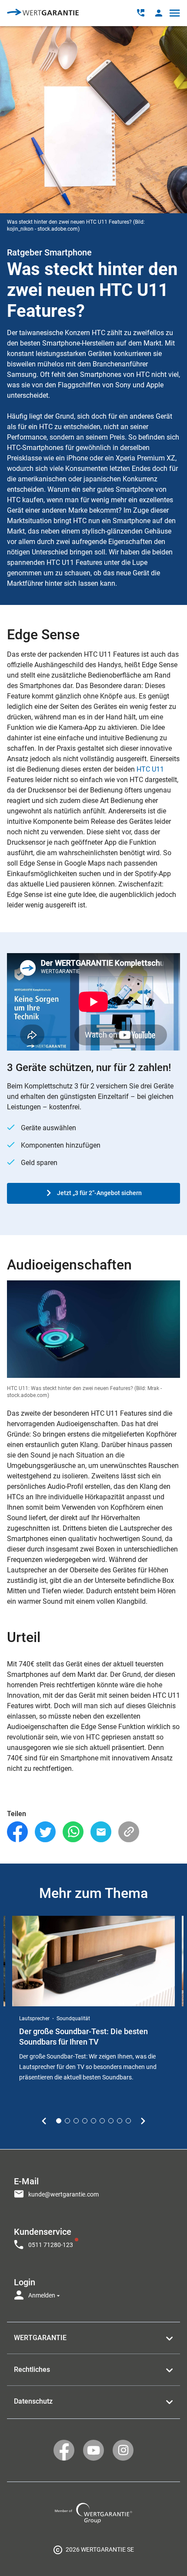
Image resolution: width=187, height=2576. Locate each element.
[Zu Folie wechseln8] (120, 2121)
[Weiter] (143, 2121)
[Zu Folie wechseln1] (59, 2121)
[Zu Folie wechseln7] (111, 2121)
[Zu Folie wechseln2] (67, 2121)
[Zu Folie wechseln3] (76, 2121)
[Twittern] (45, 1832)
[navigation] (93, 2236)
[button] (159, 13)
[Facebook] (17, 1832)
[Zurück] (44, 2121)
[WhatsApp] (73, 1832)
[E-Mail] (101, 1832)
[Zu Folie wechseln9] (128, 2121)
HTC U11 (150, 769)
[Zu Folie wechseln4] (85, 2121)
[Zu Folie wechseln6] (102, 2121)
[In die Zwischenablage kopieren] (129, 1832)
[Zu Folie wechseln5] (93, 2121)
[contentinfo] (93, 2549)
